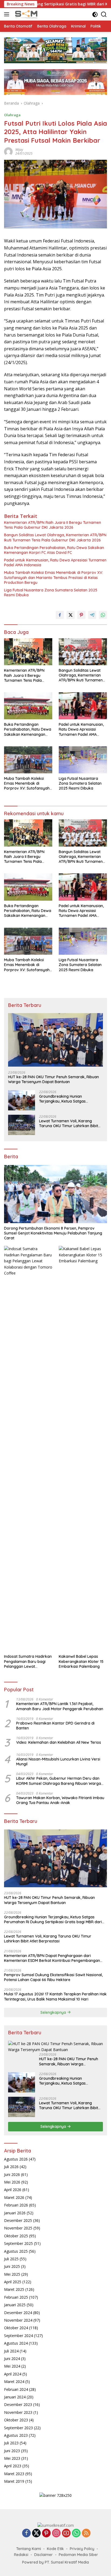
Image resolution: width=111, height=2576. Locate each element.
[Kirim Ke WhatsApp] (103, 615)
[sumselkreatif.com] (26, 14)
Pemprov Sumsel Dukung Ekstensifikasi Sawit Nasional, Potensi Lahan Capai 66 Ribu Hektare (53, 1977)
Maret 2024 (14, 2382)
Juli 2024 (11, 2351)
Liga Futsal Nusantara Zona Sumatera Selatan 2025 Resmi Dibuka (51, 593)
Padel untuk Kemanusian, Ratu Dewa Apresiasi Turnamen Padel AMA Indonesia (55, 563)
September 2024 (18, 2336)
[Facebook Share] (60, 615)
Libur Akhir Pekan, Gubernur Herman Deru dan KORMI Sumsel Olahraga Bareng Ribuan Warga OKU (59, 1781)
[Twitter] (36, 2533)
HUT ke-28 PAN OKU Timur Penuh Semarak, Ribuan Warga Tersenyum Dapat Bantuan (53, 1079)
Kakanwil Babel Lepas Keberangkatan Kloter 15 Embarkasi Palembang (81, 1661)
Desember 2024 (18, 2313)
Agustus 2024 (16, 2343)
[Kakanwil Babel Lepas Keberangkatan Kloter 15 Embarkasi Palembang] (83, 1449)
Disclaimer (44, 2555)
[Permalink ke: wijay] (8, 151)
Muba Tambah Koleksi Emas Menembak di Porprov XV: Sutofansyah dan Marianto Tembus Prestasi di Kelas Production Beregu (53, 577)
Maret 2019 (14, 2481)
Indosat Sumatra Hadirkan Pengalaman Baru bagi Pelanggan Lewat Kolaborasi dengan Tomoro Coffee (28, 1661)
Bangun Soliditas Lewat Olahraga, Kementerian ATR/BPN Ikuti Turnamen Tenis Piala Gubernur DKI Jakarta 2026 (55, 537)
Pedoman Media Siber (78, 2555)
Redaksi (21, 2555)
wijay (19, 150)
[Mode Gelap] (95, 14)
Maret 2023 (14, 2474)
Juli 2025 (11, 2259)
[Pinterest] (46, 2533)
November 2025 (18, 2228)
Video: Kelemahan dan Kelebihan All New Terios (59, 1742)
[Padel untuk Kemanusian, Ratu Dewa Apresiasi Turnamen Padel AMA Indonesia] (83, 706)
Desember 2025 (18, 2220)
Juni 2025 (12, 2266)
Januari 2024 (15, 2397)
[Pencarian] (104, 14)
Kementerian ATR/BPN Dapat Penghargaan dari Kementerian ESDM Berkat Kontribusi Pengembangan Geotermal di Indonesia (52, 1958)
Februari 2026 (16, 2205)
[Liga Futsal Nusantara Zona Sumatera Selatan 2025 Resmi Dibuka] (83, 760)
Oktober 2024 (16, 2328)
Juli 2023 (11, 2443)
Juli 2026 (11, 2167)
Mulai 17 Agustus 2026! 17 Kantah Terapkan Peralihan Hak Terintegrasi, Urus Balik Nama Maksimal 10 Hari (55, 1996)
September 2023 (18, 2428)
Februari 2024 (16, 2389)
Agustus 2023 (16, 2435)
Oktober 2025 (16, 2236)
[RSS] (86, 2533)
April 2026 (13, 2190)
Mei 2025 (12, 2274)
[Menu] (8, 14)
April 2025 (13, 2282)
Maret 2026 (14, 2197)
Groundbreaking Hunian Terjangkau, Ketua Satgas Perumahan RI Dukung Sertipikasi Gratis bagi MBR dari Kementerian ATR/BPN (70, 1099)
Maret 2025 (14, 2289)
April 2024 (13, 2374)
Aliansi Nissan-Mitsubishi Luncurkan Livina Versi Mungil (58, 1762)
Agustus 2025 (16, 2251)
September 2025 (18, 2243)
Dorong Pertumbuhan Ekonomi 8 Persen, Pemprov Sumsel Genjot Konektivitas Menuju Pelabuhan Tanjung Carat (53, 1233)
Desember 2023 (18, 2404)
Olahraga (12, 115)
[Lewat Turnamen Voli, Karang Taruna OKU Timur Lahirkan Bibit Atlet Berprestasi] (22, 1125)
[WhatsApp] (76, 2533)
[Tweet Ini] (71, 615)
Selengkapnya (54, 2012)
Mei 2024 (12, 2366)
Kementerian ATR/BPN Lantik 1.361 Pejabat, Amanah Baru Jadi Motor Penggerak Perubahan (60, 1706)
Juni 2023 (12, 2451)
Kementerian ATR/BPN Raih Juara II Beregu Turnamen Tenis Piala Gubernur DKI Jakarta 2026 (53, 525)
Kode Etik (55, 2549)
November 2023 (18, 2412)
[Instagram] (56, 2533)
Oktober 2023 (16, 2420)
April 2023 (13, 2466)
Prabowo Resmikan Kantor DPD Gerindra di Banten (55, 1726)
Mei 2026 (12, 2182)
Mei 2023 (12, 2458)
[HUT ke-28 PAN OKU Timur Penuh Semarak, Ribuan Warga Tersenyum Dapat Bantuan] (55, 1040)
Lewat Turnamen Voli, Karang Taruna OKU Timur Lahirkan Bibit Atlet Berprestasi (69, 1123)
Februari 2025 (16, 2297)
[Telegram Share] (92, 615)
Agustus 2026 (16, 2159)
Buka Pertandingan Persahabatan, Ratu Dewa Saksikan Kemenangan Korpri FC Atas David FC (54, 550)
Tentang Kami (29, 2549)
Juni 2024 (12, 2359)
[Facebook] (26, 2533)
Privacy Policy (82, 2549)
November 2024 (18, 2320)
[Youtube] (66, 2533)
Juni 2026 (12, 2174)
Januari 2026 (15, 2213)
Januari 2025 (15, 2305)
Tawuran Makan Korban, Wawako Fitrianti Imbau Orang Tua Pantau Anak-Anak (60, 1800)
